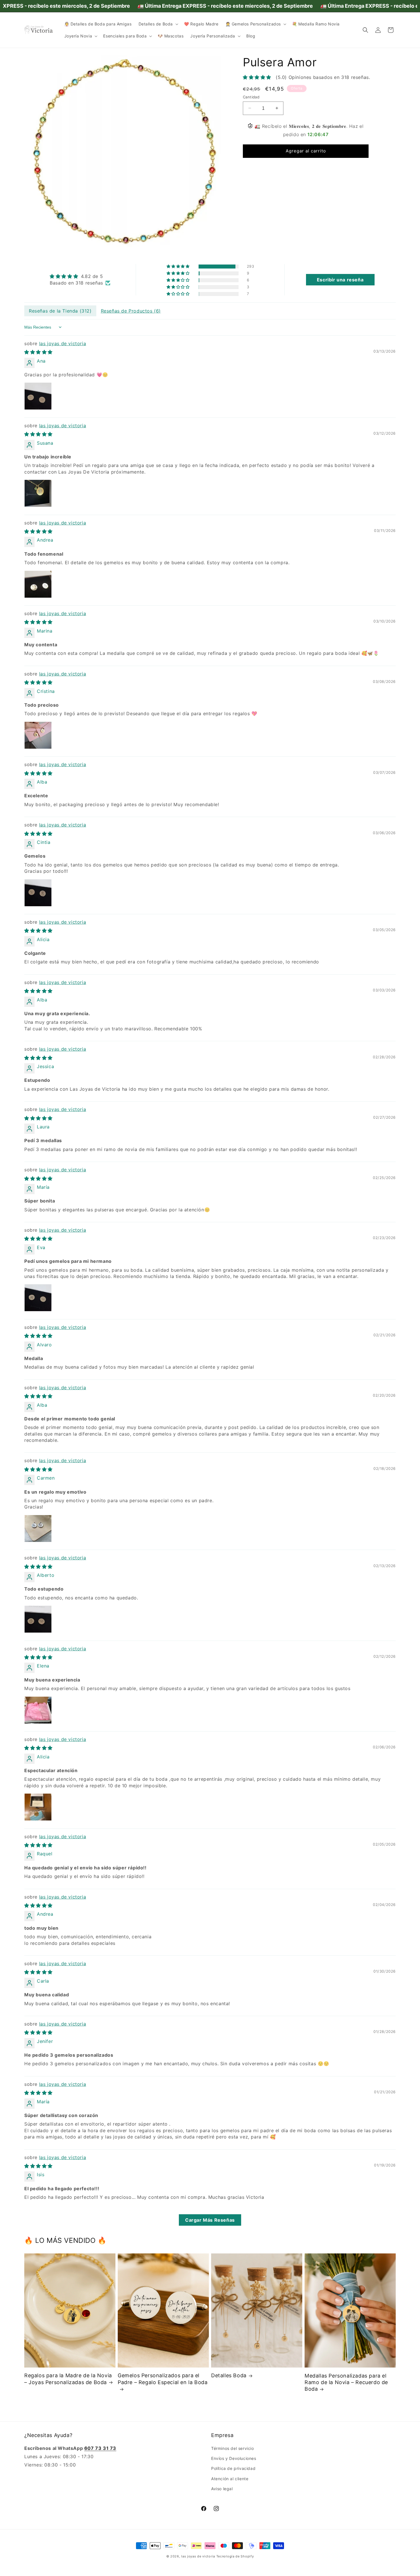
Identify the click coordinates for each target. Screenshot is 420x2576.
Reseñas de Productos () (131, 311)
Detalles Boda (229, 2375)
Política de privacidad (233, 2469)
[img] (80, 277)
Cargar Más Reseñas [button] (210, 2220)
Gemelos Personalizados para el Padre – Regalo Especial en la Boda (163, 2379)
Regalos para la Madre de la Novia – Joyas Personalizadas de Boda (68, 2379)
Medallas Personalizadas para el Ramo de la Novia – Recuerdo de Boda (346, 2382)
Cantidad (251, 97)
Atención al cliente (230, 2479)
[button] (158, 24)
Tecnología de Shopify (235, 2556)
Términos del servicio (233, 2448)
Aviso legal (222, 2489)
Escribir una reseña (340, 280)
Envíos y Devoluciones (234, 2458)
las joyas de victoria (63, 343)
